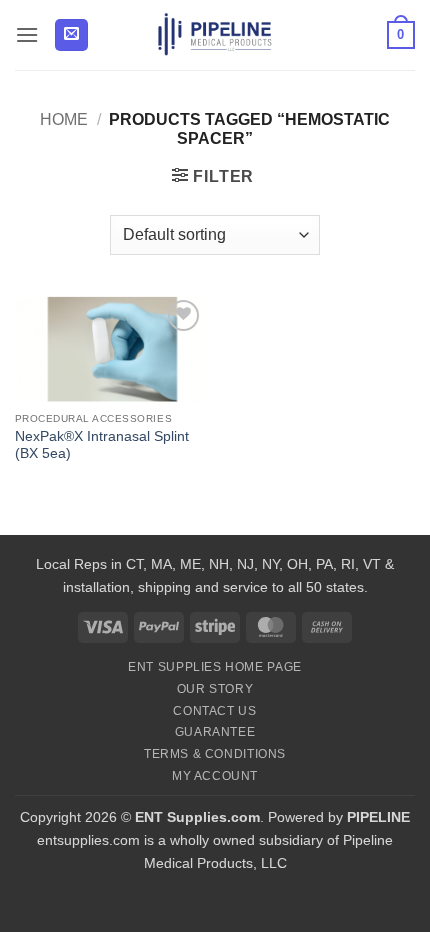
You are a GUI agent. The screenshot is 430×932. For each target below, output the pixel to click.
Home (64, 119)
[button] (27, 34)
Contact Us (214, 711)
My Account (215, 776)
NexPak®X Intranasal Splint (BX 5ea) (102, 445)
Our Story (215, 689)
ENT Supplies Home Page (214, 667)
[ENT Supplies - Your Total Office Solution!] (215, 35)
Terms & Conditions (215, 754)
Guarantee (215, 732)
